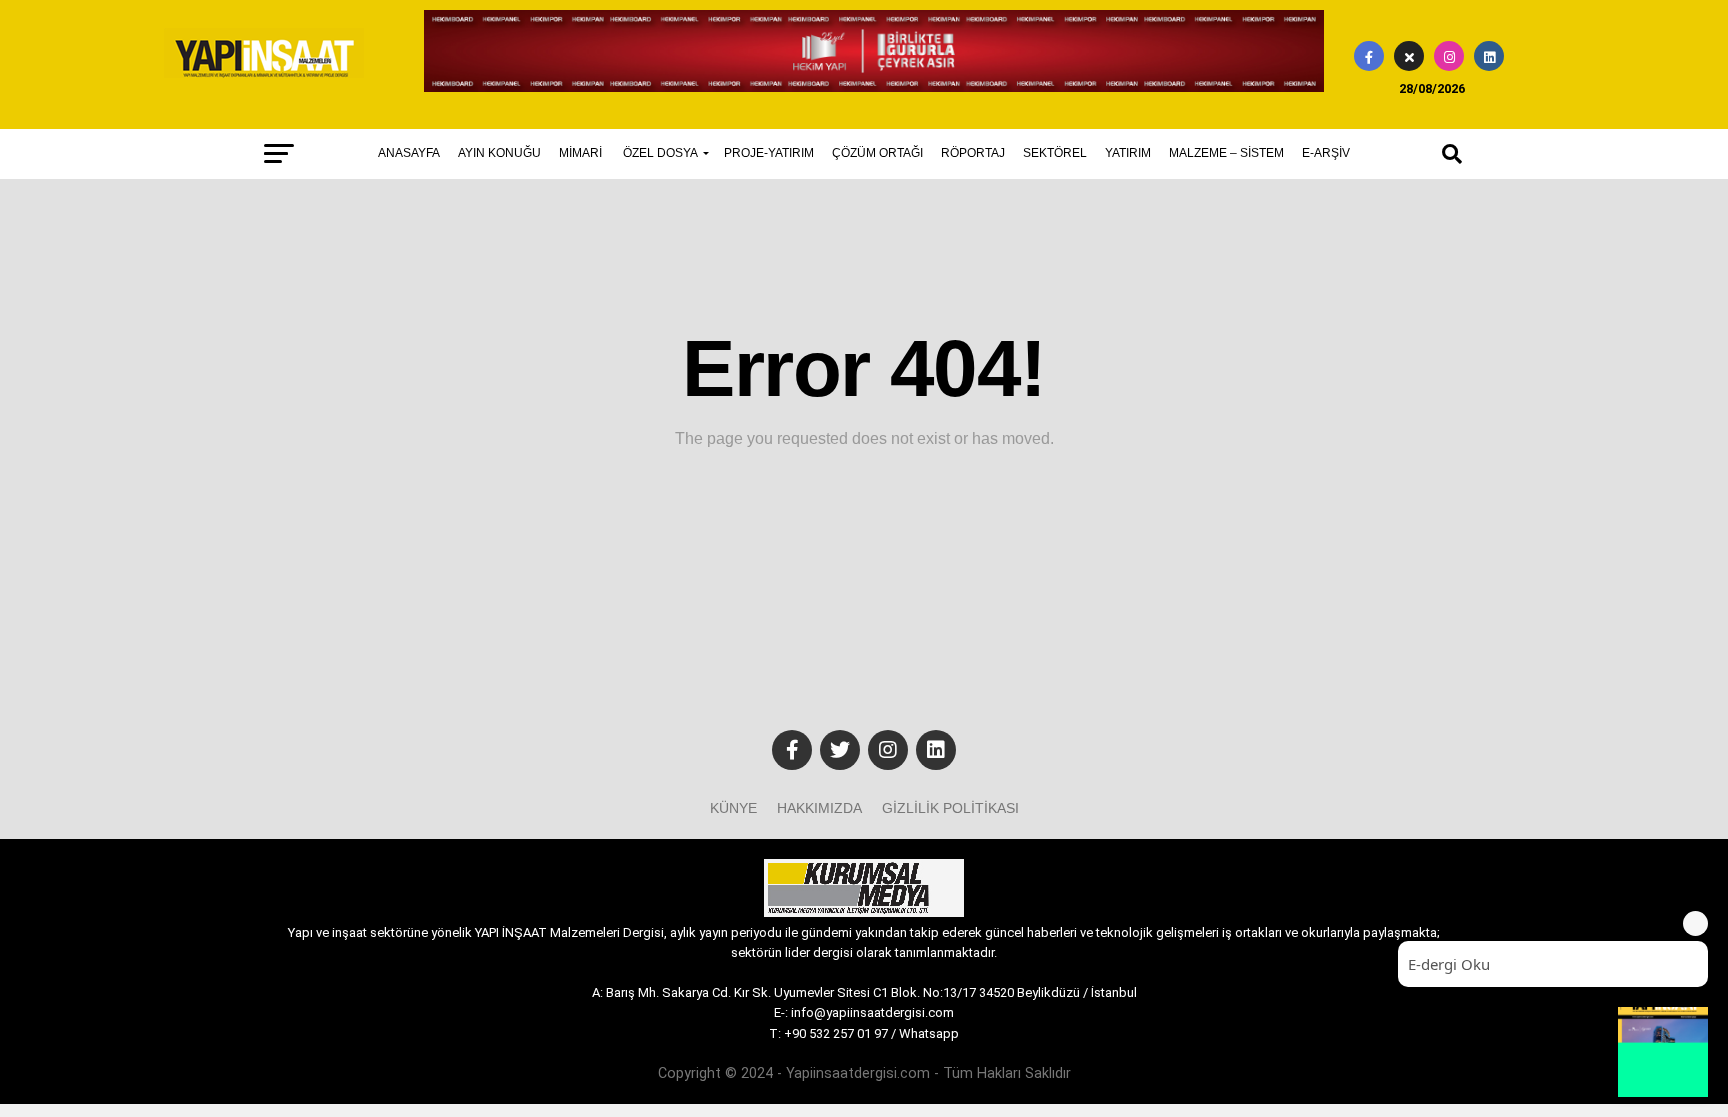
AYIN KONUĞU (499, 153)
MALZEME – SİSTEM (1226, 153)
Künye (733, 808)
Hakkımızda (819, 808)
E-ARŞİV (1326, 153)
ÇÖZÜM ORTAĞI (877, 153)
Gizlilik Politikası (950, 808)
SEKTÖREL (1055, 153)
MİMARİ (580, 153)
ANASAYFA (409, 153)
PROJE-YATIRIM (769, 153)
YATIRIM (1128, 153)
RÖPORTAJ (973, 153)
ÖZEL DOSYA (660, 153)
